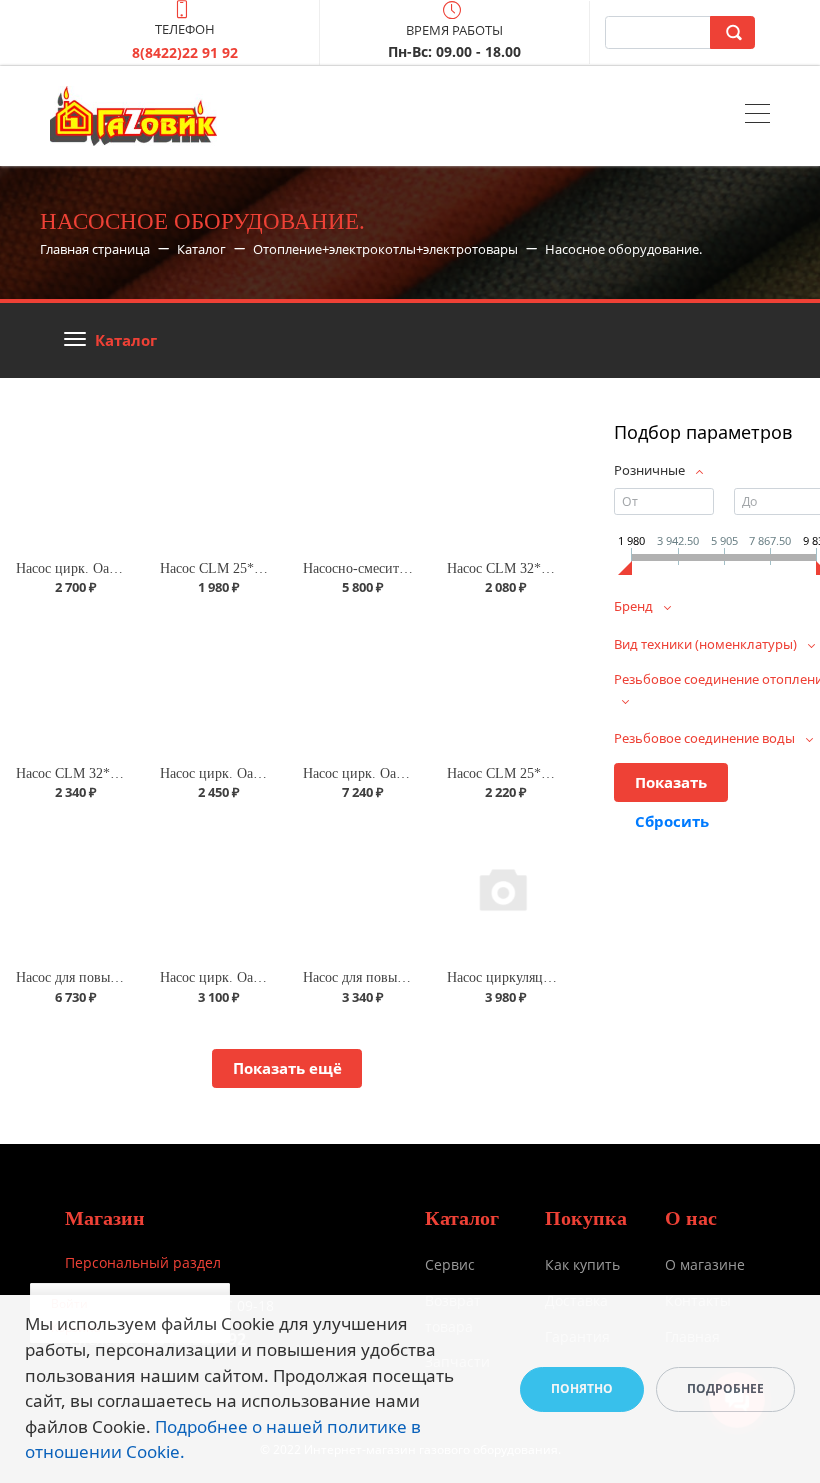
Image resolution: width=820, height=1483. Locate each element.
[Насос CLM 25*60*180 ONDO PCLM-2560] (503, 683)
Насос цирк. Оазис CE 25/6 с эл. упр (413, 773)
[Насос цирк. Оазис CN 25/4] (216, 683)
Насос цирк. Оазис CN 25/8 (242, 977)
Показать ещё (287, 1068)
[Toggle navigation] (757, 116)
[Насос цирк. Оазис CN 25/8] (216, 888)
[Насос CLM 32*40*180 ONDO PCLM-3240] (503, 478)
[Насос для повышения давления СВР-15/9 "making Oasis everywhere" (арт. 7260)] (359, 888)
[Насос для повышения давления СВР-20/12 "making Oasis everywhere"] (72, 888)
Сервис (450, 1264)
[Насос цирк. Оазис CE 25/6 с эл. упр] (359, 683)
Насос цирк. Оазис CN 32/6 (98, 568)
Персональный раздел (143, 1262)
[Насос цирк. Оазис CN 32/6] (72, 478)
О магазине (705, 1264)
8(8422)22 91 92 (185, 52)
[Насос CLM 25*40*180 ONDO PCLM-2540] (216, 478)
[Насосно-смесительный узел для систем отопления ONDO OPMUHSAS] (359, 478)
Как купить (582, 1264)
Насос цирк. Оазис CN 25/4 (242, 773)
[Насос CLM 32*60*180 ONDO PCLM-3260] (72, 683)
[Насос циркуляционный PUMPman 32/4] (503, 888)
